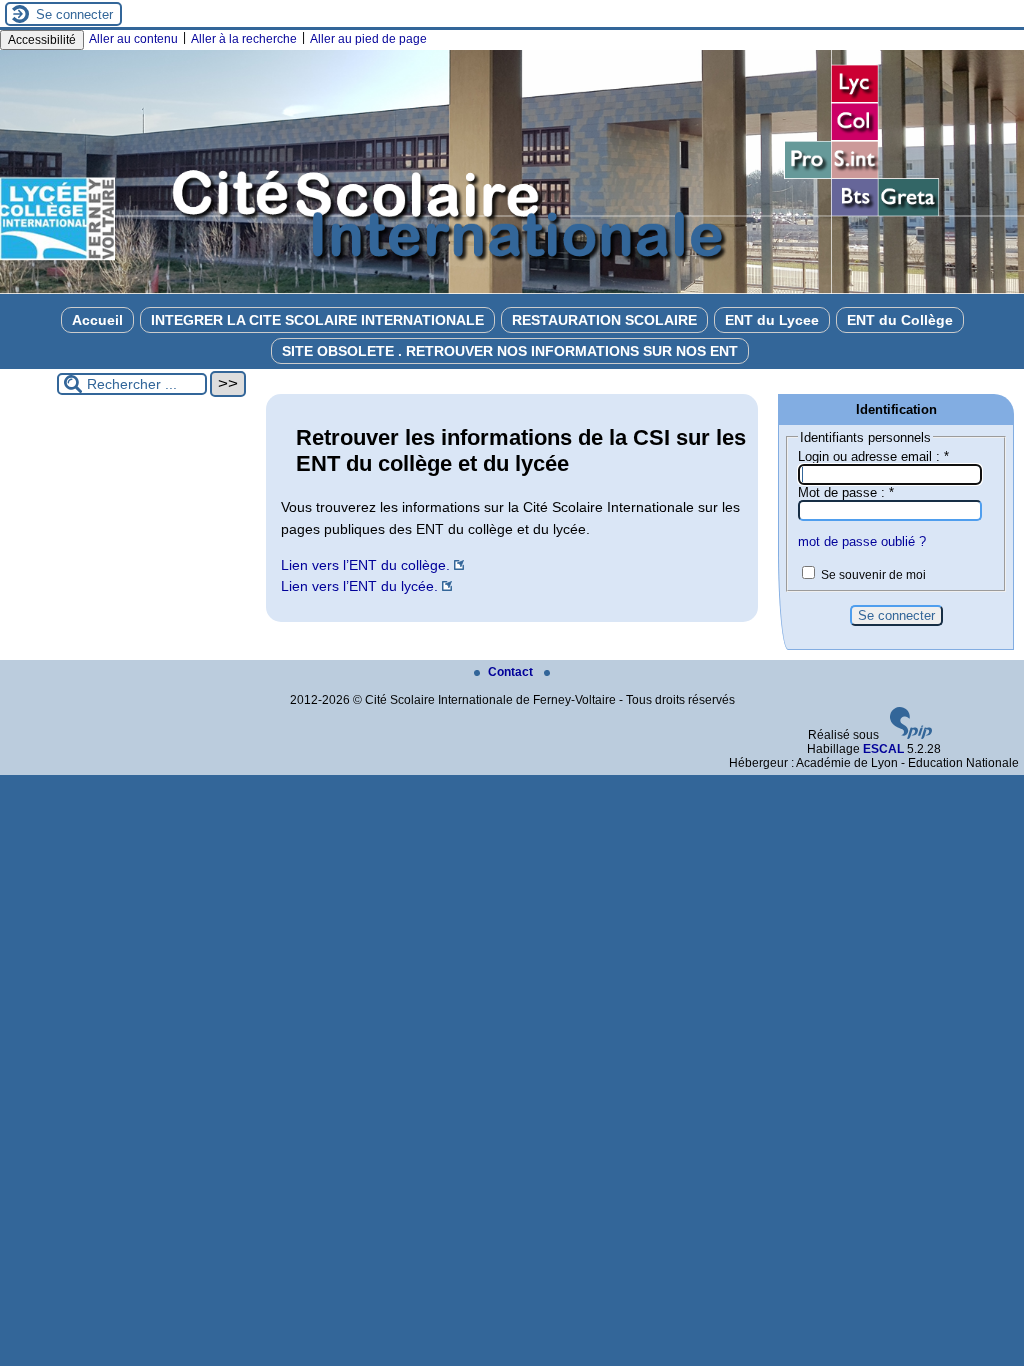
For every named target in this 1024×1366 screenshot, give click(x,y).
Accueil (97, 320)
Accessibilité (42, 40)
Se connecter (74, 14)
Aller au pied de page (368, 39)
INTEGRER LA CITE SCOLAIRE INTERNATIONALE (317, 320)
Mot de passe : (846, 492)
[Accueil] (512, 290)
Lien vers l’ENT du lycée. (359, 586)
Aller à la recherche (244, 39)
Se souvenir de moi (873, 575)
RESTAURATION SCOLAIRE (604, 320)
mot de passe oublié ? (862, 541)
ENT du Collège (900, 320)
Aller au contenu (133, 39)
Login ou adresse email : (873, 456)
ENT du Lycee (772, 320)
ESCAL (883, 749)
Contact (512, 672)
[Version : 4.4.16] (911, 735)
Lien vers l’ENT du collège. (365, 565)
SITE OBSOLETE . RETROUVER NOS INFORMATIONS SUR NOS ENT (510, 351)
